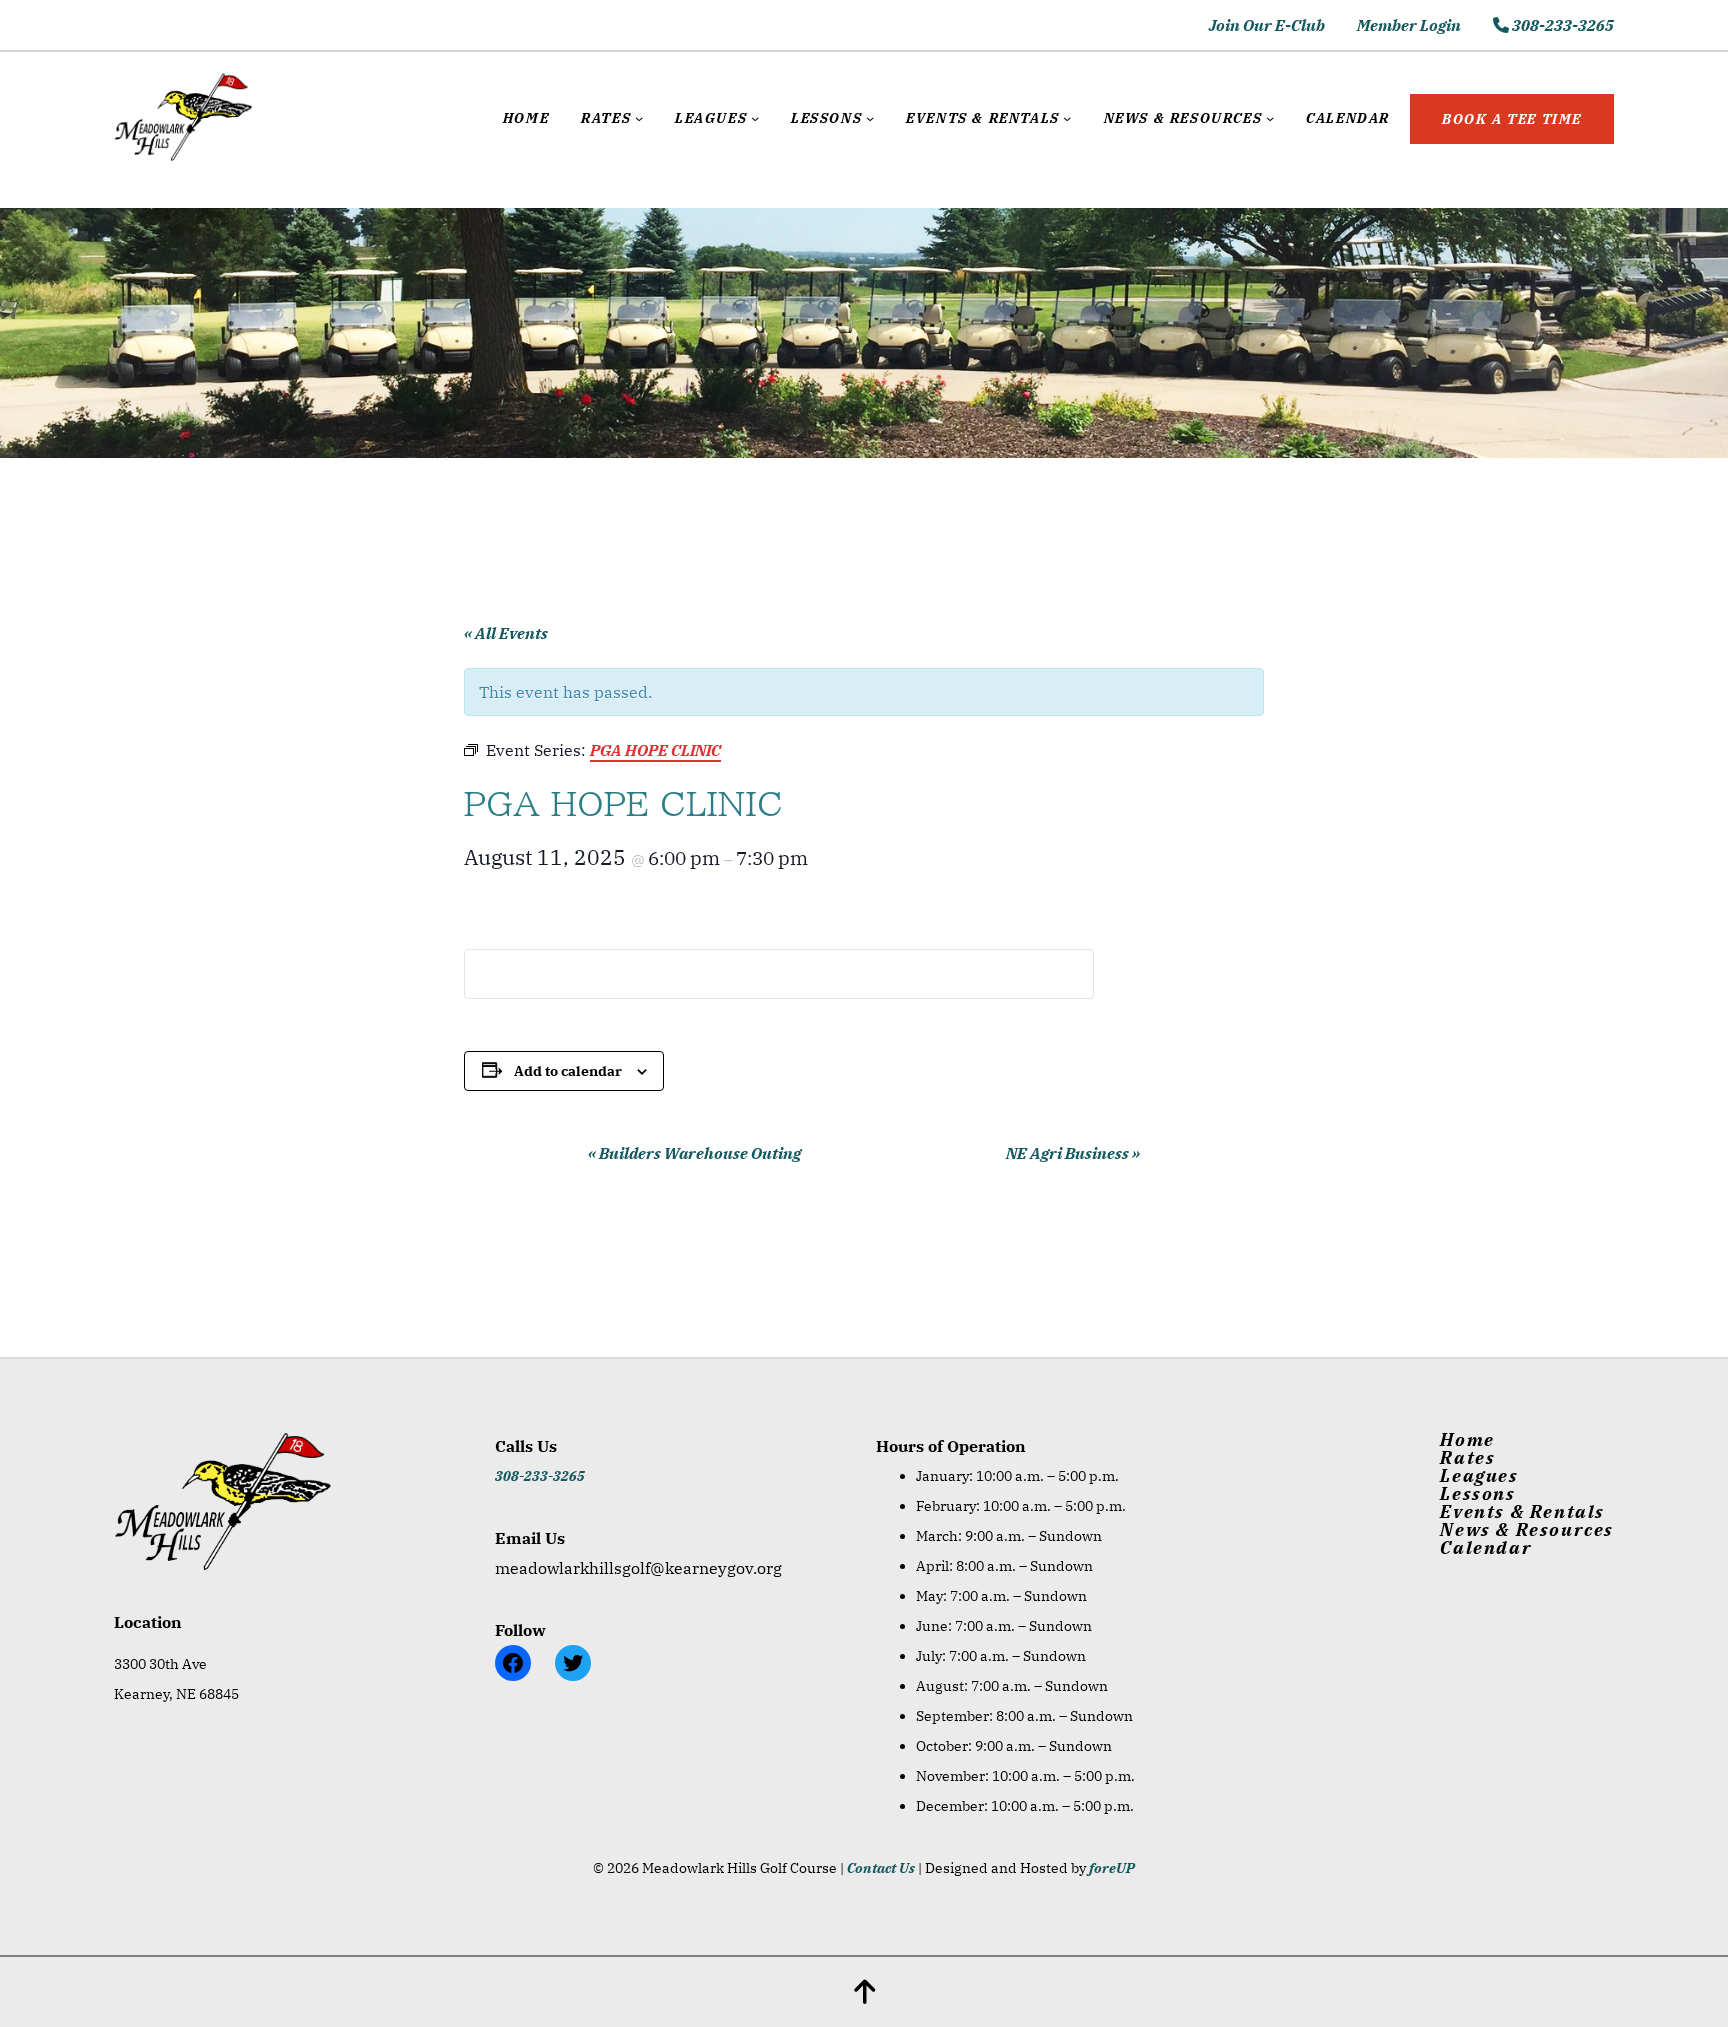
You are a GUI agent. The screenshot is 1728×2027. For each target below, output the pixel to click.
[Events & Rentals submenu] (1067, 118)
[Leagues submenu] (755, 118)
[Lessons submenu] (870, 118)
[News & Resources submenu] (1270, 118)
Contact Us (881, 1868)
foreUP (1112, 1868)
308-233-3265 (1561, 25)
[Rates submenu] (639, 118)
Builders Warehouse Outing (694, 1153)
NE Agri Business (1073, 1153)
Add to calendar (568, 1071)
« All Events (506, 633)
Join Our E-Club (1267, 25)
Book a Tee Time (1512, 119)
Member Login (1409, 25)
